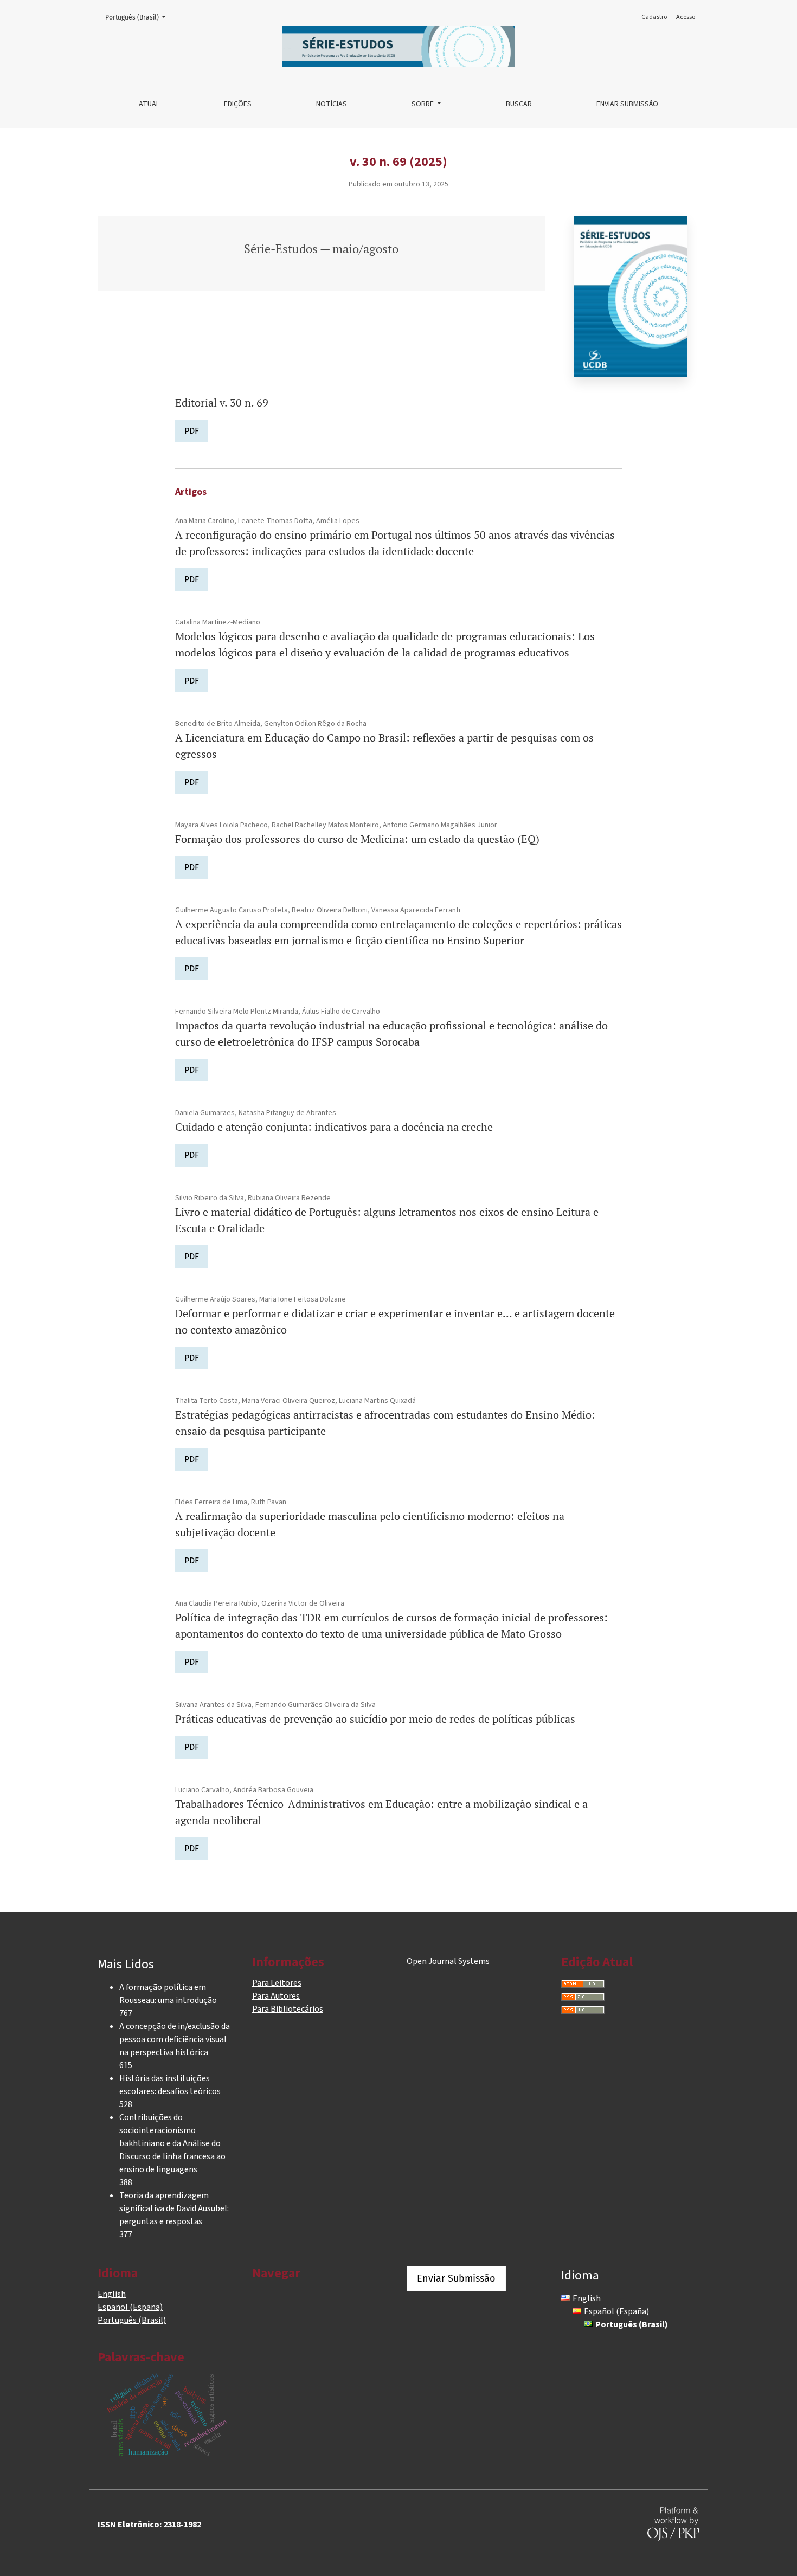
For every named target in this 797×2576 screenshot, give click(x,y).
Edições (238, 104)
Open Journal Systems (448, 1961)
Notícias (332, 104)
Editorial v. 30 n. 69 (222, 402)
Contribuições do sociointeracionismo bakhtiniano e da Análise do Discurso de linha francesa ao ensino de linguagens (172, 2143)
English (112, 2294)
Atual (149, 104)
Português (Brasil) (139, 17)
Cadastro (654, 17)
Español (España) (130, 2307)
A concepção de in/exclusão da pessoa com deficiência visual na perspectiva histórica (175, 2039)
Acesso (686, 17)
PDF (192, 431)
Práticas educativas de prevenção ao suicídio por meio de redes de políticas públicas (375, 1719)
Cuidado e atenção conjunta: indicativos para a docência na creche (334, 1127)
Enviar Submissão (627, 104)
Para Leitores (277, 1983)
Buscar (519, 104)
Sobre (423, 104)
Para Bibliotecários (288, 2009)
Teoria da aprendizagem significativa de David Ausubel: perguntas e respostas (174, 2208)
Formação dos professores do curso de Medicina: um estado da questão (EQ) (357, 839)
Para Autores (276, 1996)
